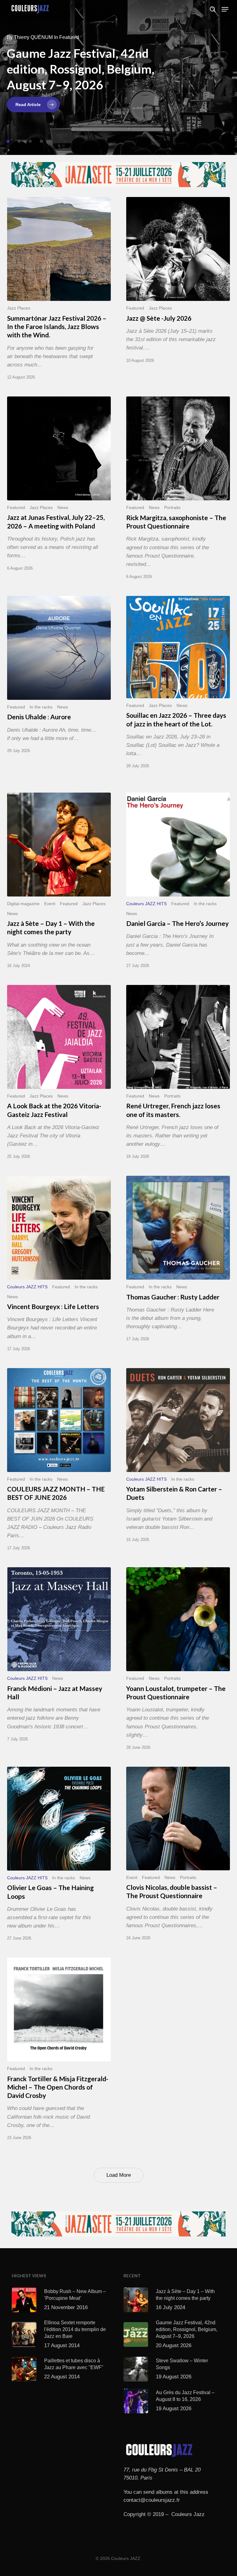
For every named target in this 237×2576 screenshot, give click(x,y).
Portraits (172, 508)
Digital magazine (23, 904)
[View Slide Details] (118, 175)
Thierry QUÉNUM (33, 37)
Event (50, 904)
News (63, 508)
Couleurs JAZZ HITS (146, 904)
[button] (225, 9)
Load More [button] (119, 2175)
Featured (135, 308)
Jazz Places (19, 308)
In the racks (41, 707)
